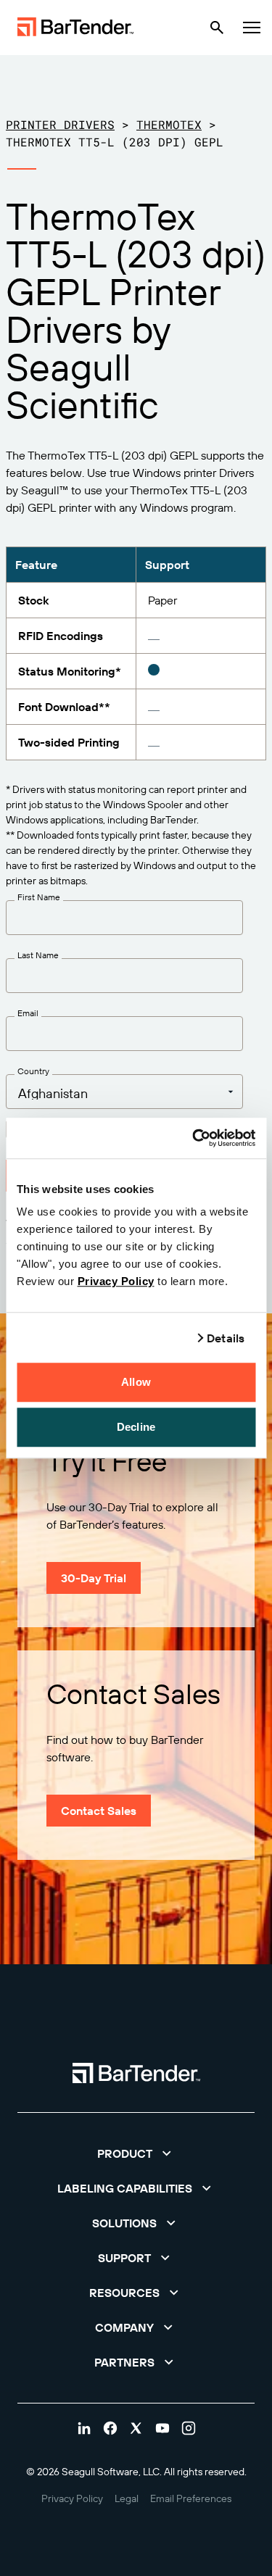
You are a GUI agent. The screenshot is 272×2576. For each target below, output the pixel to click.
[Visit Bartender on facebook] (110, 2428)
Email (28, 1013)
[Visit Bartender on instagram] (189, 2428)
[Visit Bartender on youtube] (162, 2428)
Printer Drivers (60, 124)
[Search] (217, 28)
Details (226, 1338)
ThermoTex (169, 124)
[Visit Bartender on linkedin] (84, 2428)
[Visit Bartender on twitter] (136, 2428)
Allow (136, 1382)
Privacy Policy (116, 1281)
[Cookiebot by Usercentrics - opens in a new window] (194, 1138)
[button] (136, 2153)
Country (33, 1071)
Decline (136, 1427)
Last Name (38, 955)
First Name (39, 897)
